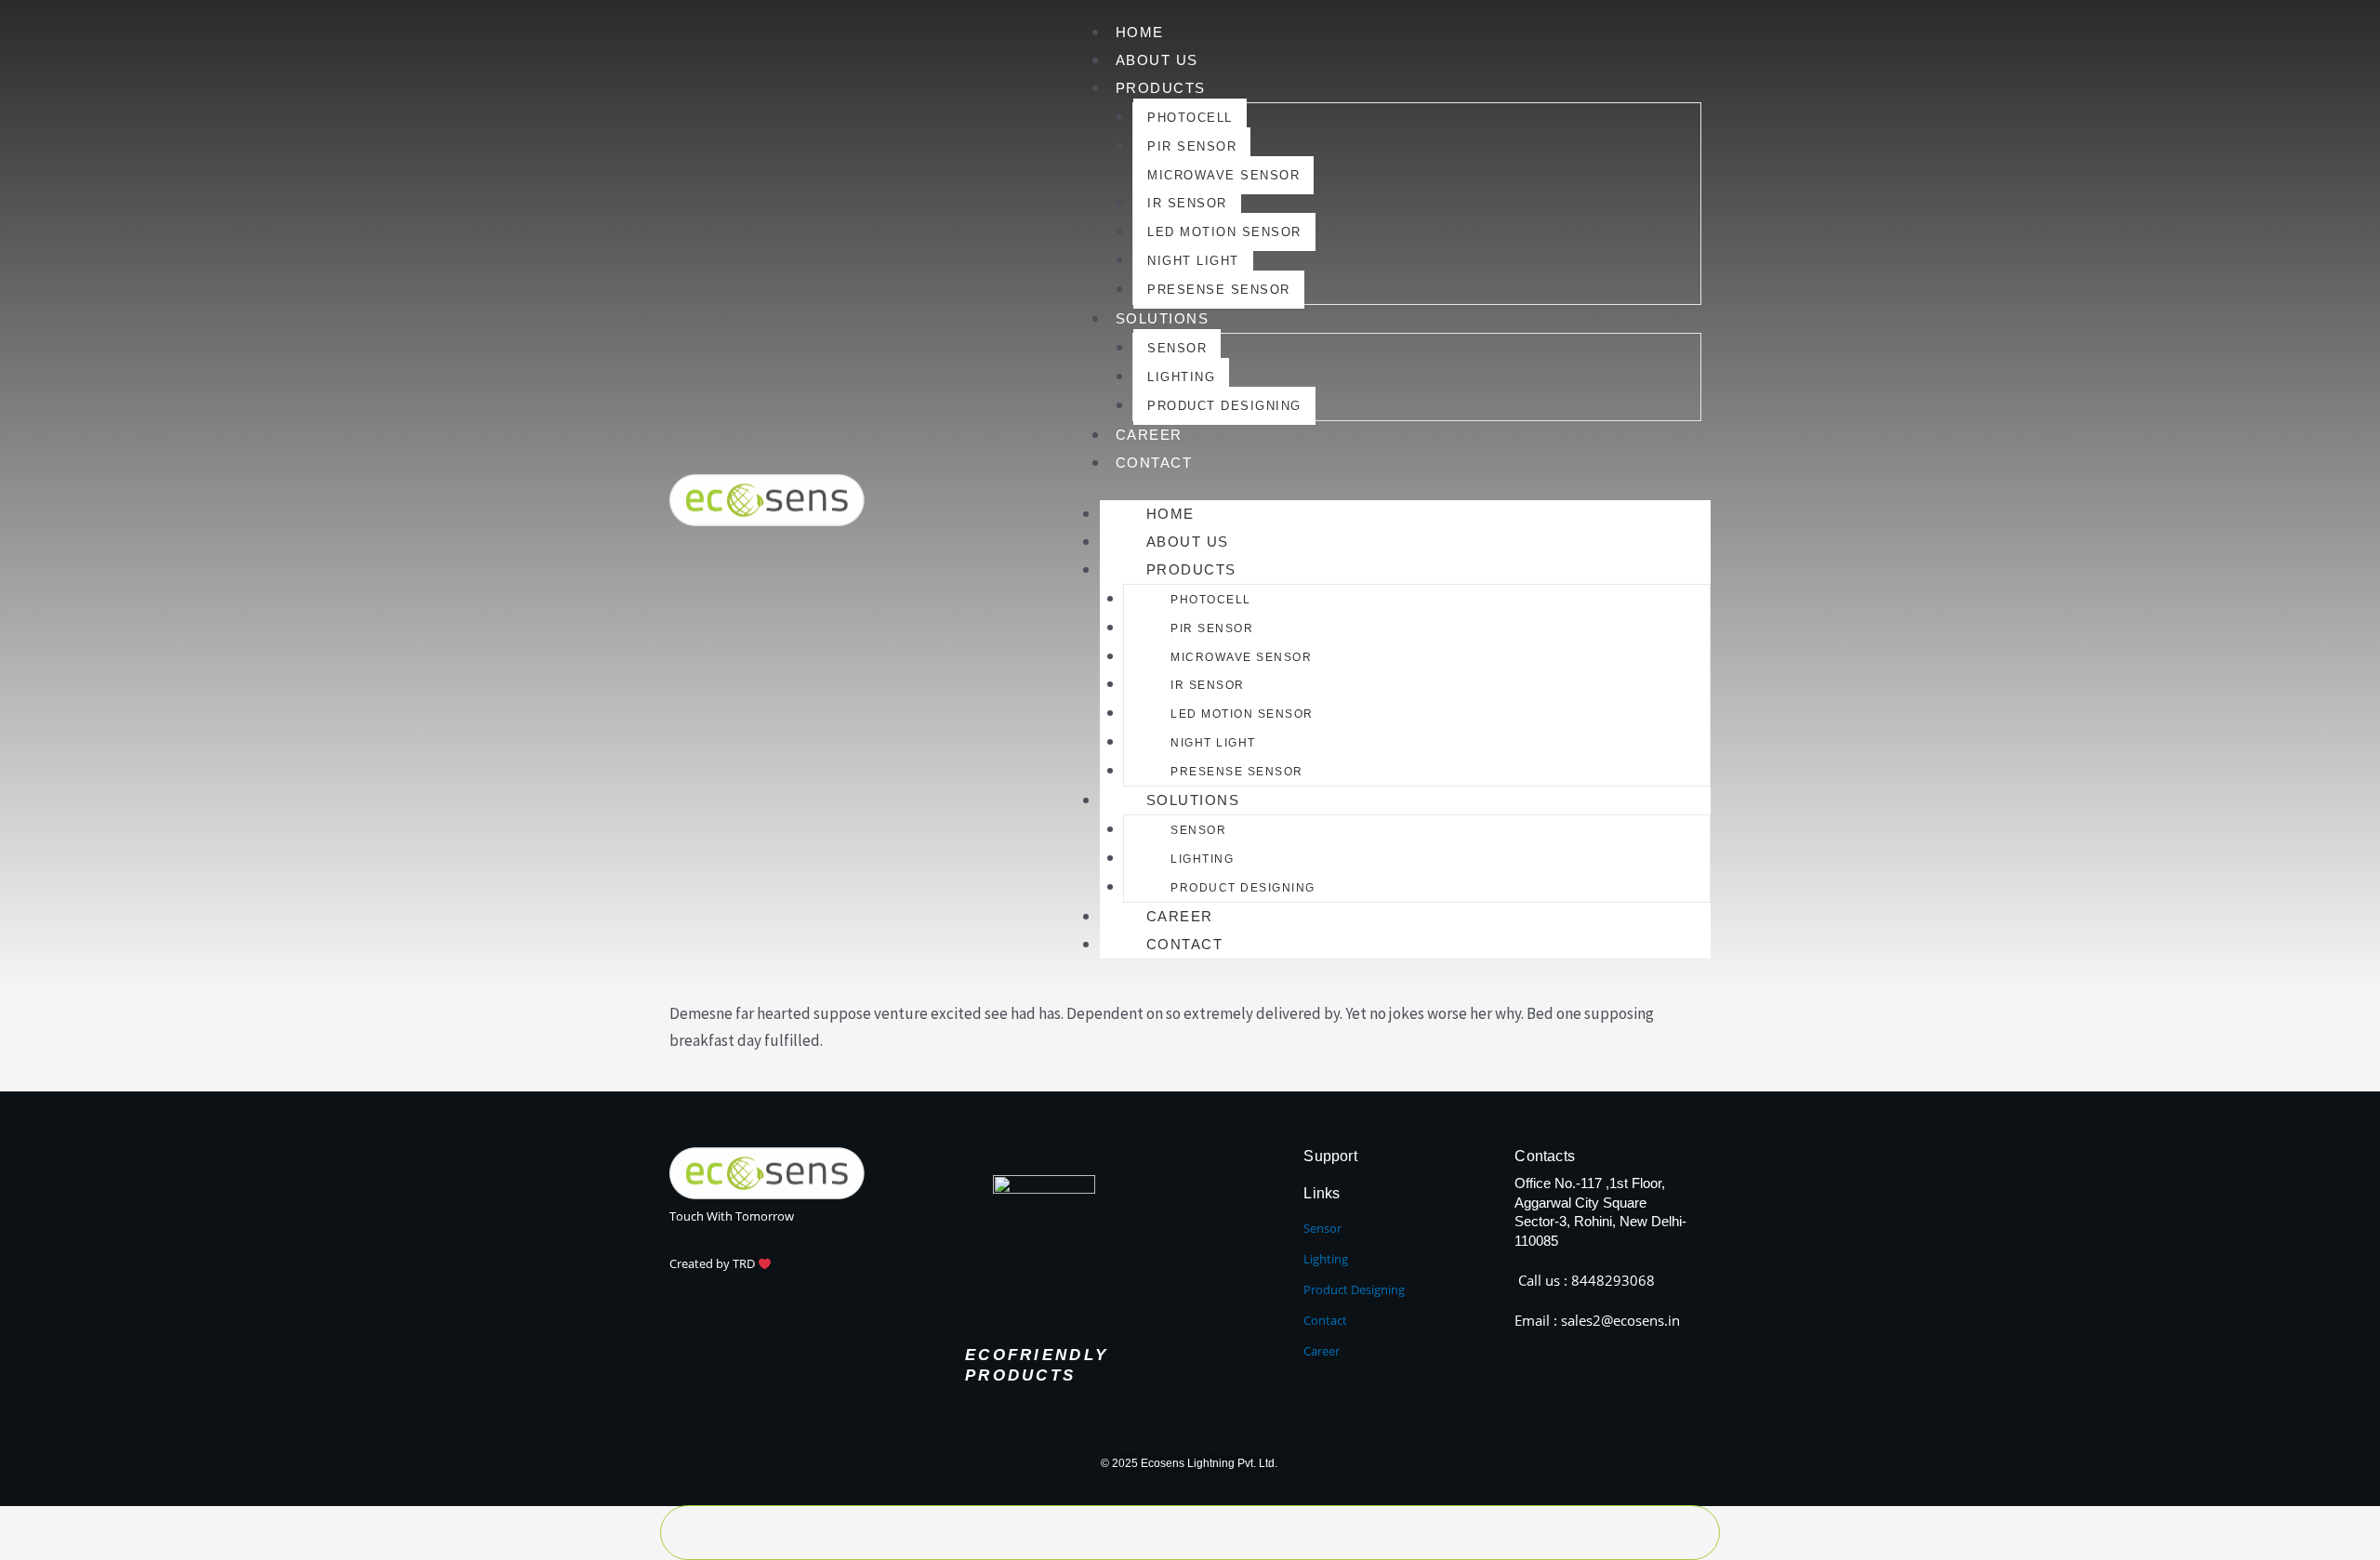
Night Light (1193, 261)
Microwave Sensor (1223, 175)
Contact (1154, 463)
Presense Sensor (1219, 290)
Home (1140, 32)
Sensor (1177, 348)
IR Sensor (1187, 203)
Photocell (1190, 118)
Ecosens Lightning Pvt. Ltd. (1210, 1463)
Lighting (1181, 377)
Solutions (1163, 318)
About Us (1157, 60)
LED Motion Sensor (1224, 232)
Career (1149, 435)
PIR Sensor (1192, 146)
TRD (745, 1263)
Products (1161, 88)
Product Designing (1224, 406)
